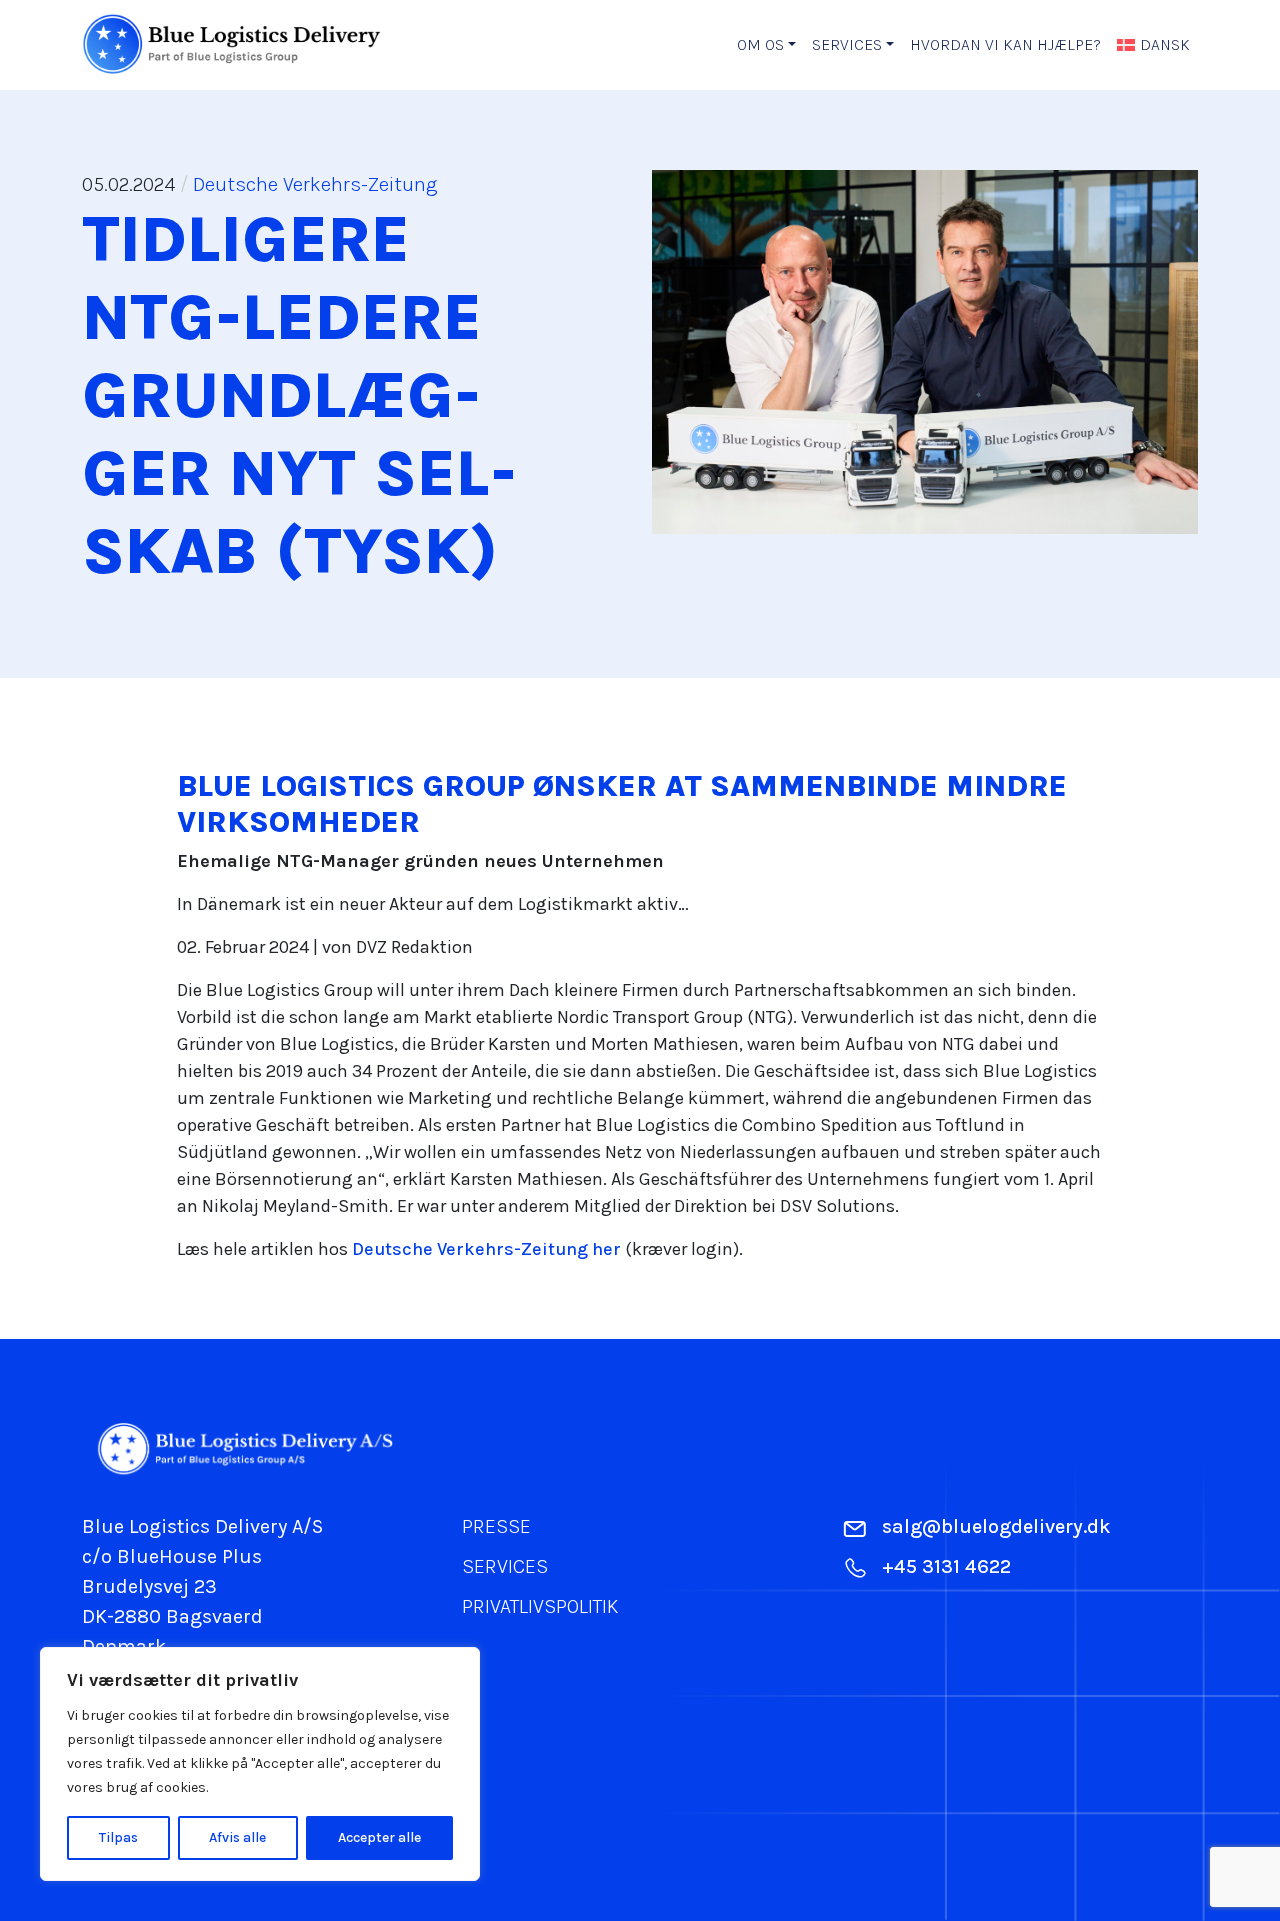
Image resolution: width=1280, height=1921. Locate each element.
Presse (496, 1526)
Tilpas (118, 1837)
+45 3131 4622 (946, 1566)
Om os (760, 44)
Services (847, 44)
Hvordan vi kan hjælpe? (1005, 44)
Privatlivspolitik (540, 1606)
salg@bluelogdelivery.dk (996, 1526)
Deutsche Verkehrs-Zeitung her (486, 1249)
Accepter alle (379, 1837)
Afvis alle (237, 1837)
